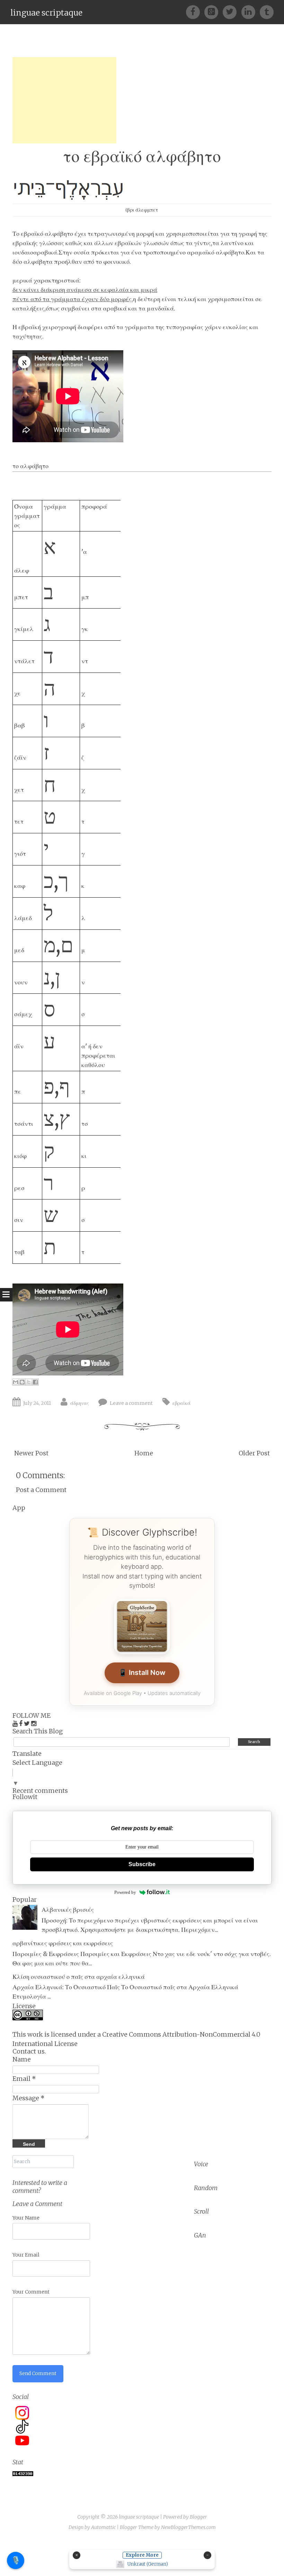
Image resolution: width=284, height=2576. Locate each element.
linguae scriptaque (46, 13)
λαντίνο (232, 243)
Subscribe (142, 1864)
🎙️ (16, 2560)
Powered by (125, 1892)
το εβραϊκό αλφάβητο (142, 156)
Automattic (103, 2527)
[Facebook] (195, 12)
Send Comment (38, 2373)
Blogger (198, 2517)
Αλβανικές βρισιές (68, 1910)
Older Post (254, 1453)
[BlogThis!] (22, 1382)
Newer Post (31, 1453)
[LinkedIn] (251, 12)
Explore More (142, 2555)
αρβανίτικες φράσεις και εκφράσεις (63, 1943)
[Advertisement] (64, 100)
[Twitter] (232, 12)
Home (144, 1453)
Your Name (26, 2218)
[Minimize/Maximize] (207, 2555)
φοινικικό (116, 262)
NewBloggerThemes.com (188, 2527)
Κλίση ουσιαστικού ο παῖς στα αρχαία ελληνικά (79, 1977)
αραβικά (115, 308)
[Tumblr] (267, 12)
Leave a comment (131, 1403)
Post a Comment (41, 1490)
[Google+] (214, 12)
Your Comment (31, 2292)
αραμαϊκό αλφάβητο (216, 252)
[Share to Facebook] (35, 1382)
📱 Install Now (142, 1672)
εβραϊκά (181, 1403)
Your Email (26, 2255)
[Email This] (16, 1382)
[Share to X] (29, 1382)
